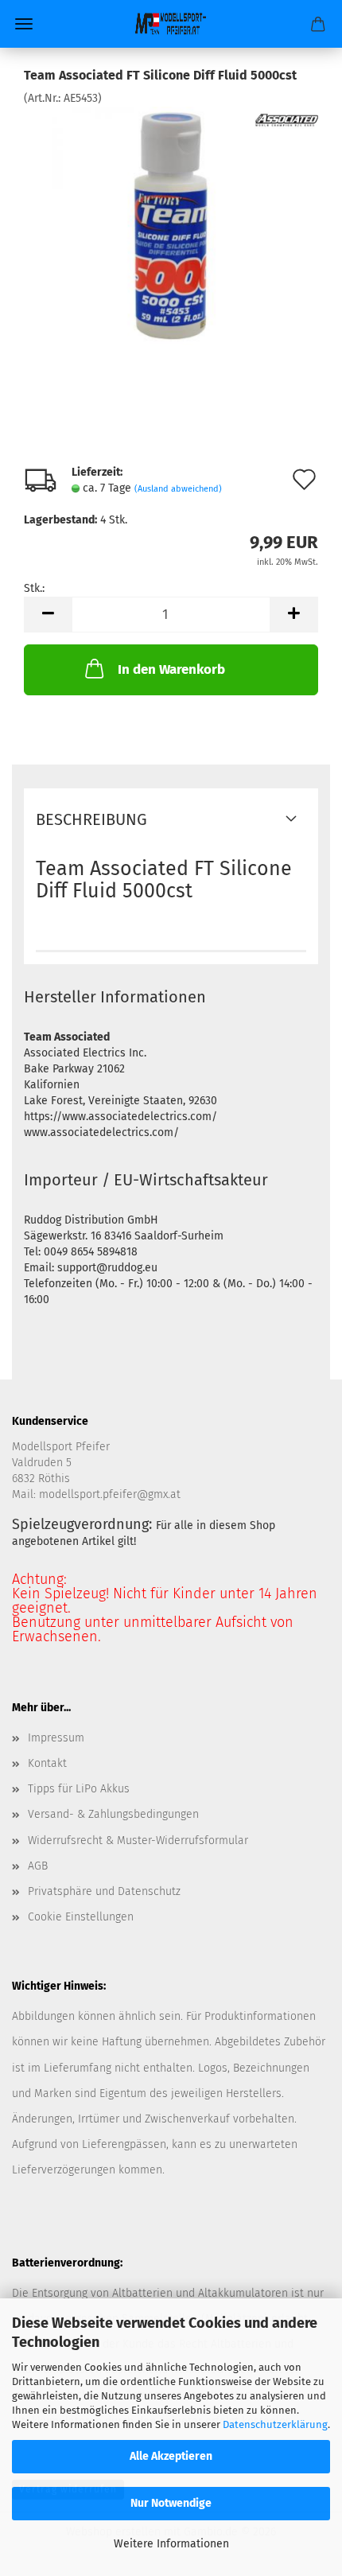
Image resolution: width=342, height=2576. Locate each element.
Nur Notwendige (171, 2503)
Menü (24, 24)
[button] (48, 615)
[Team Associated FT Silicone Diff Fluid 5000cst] (171, 226)
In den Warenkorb (171, 669)
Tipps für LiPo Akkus (79, 1789)
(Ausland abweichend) (178, 489)
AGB (38, 1866)
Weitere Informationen (171, 2544)
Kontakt (47, 1763)
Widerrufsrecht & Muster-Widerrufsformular (138, 1841)
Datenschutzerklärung (275, 2424)
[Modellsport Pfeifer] (171, 24)
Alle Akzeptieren (171, 2456)
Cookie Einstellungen (81, 1917)
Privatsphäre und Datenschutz (104, 1891)
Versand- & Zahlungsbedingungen (113, 1814)
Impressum (56, 1738)
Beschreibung (91, 819)
